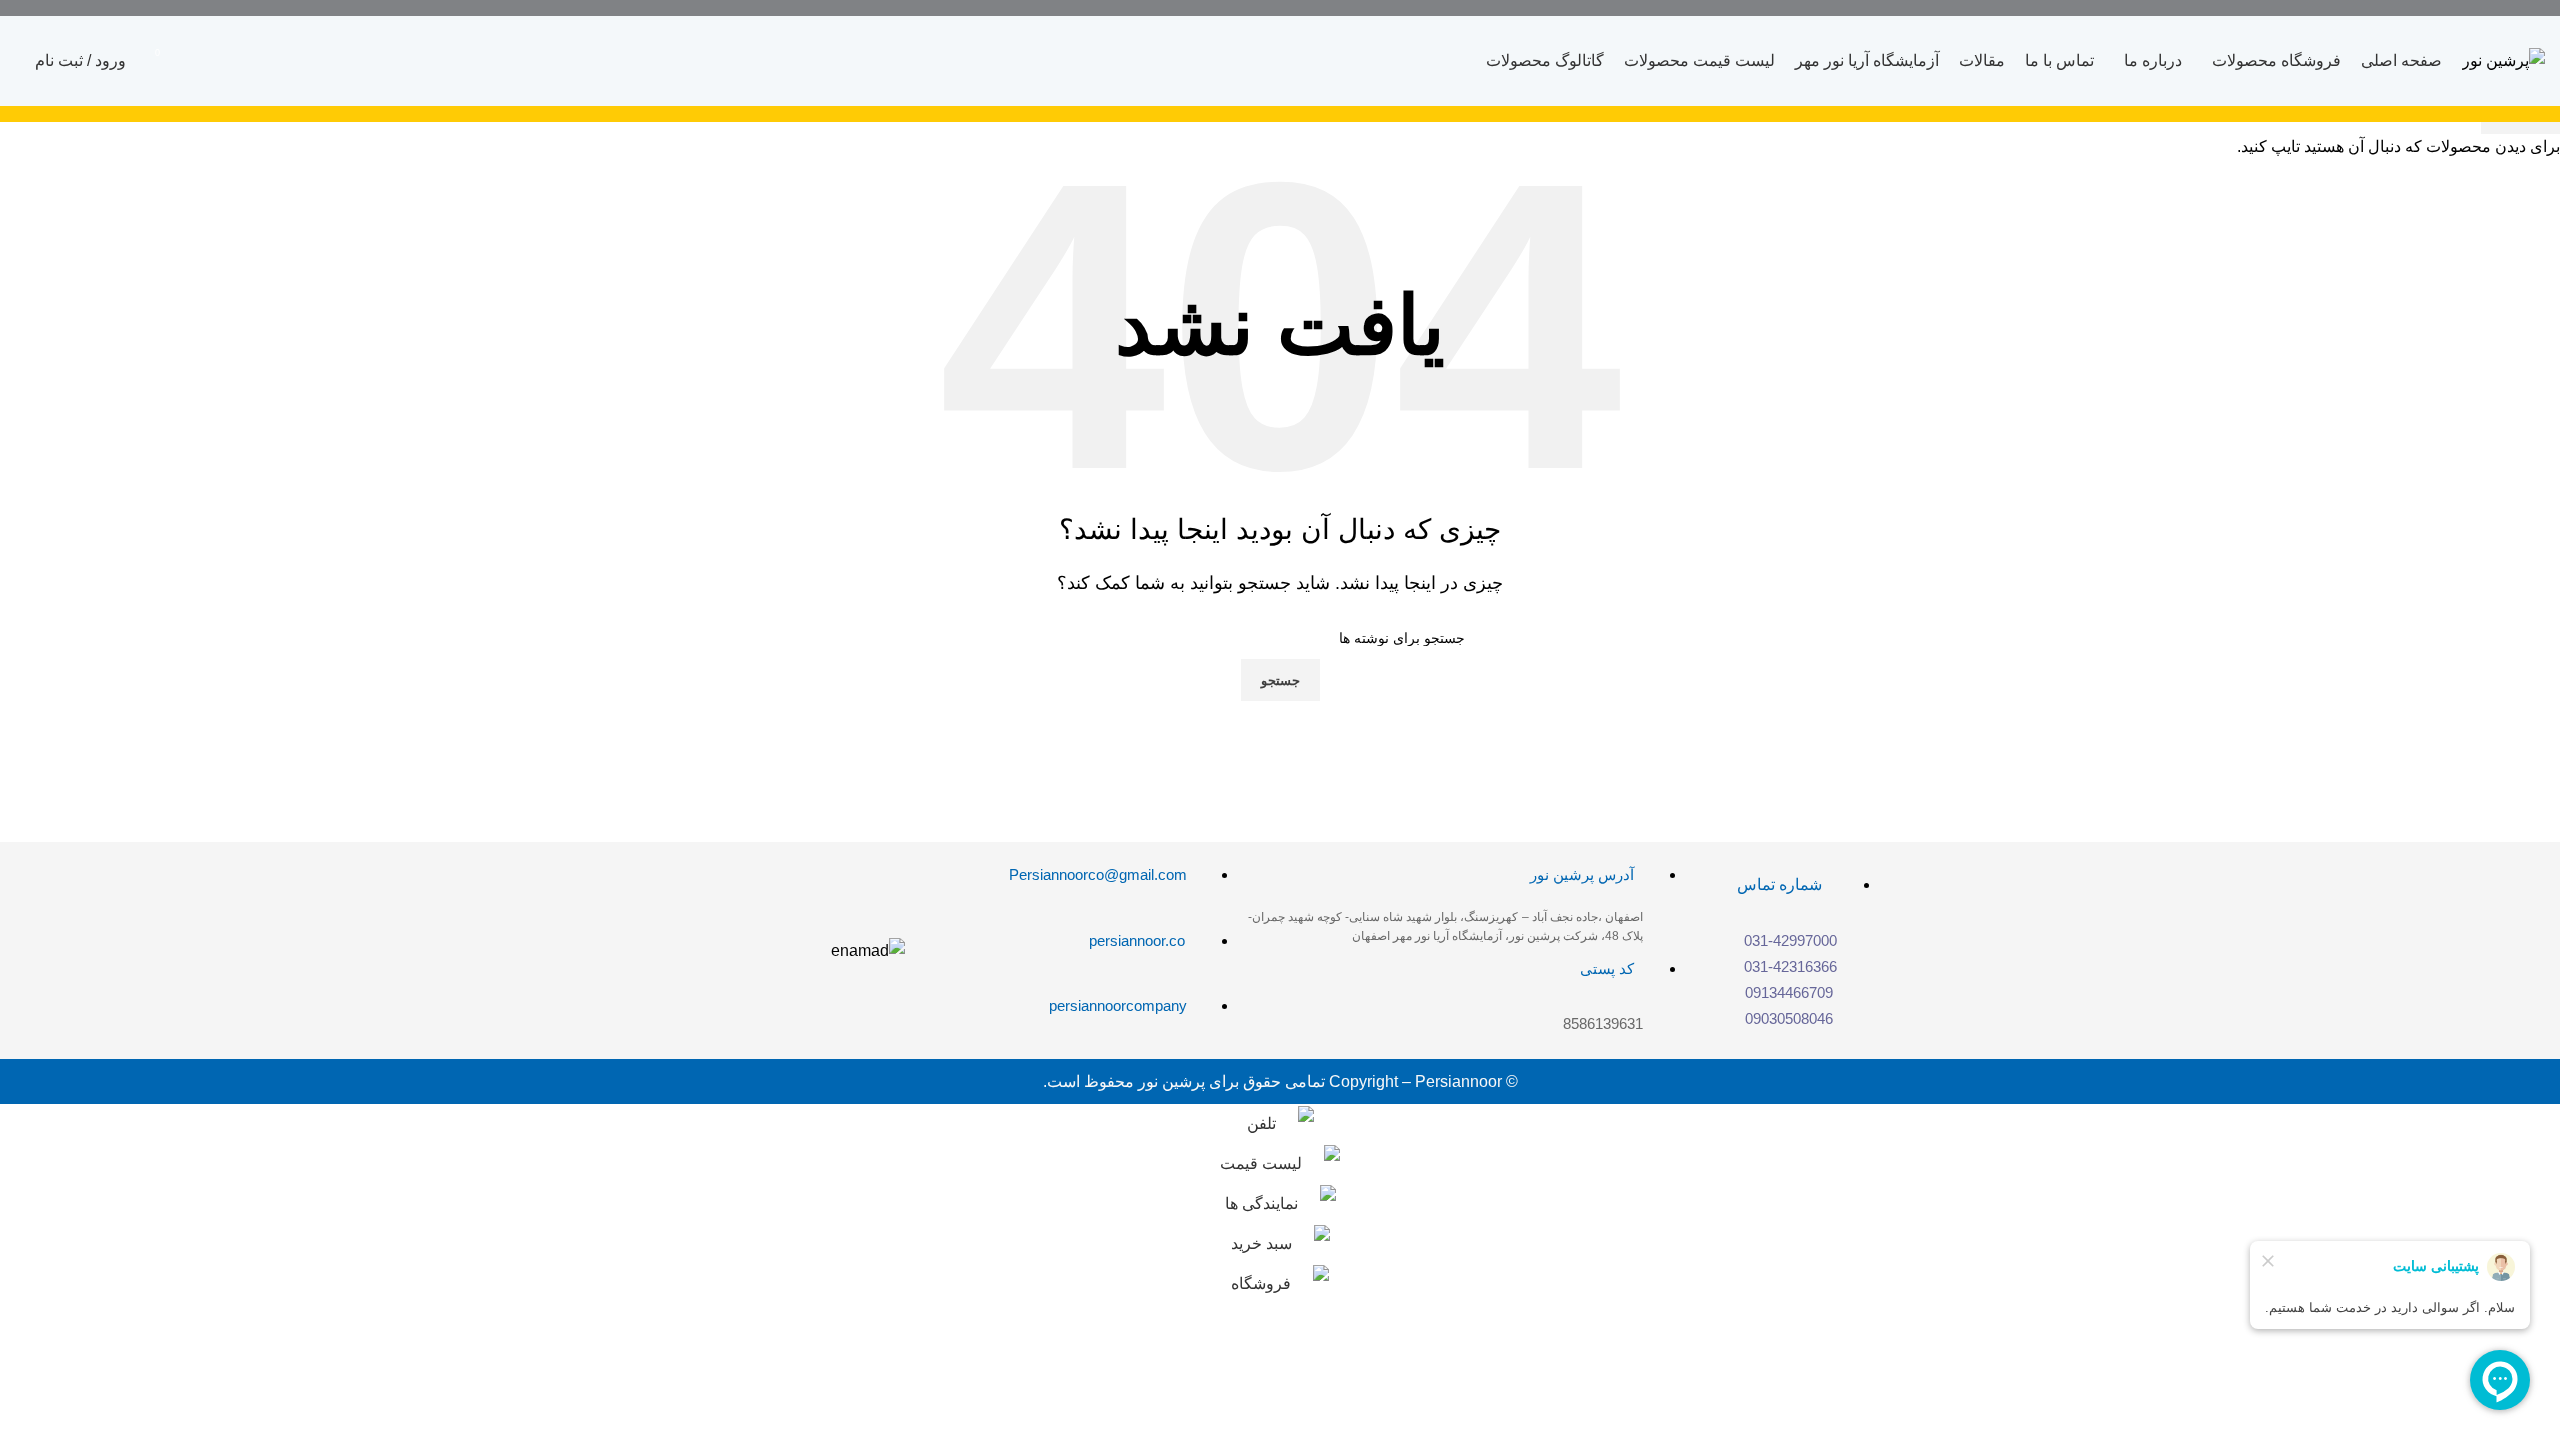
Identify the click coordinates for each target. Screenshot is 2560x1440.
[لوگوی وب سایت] (2503, 59)
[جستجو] (15, 61)
